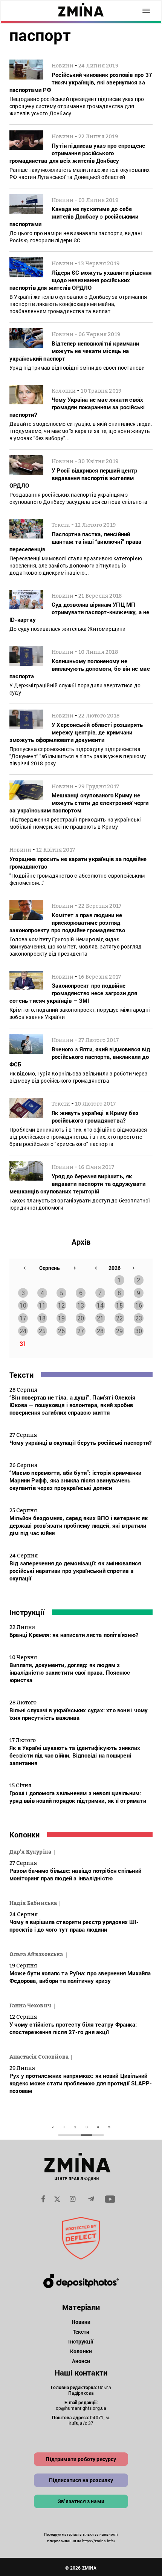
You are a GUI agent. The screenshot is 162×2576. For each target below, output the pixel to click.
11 (42, 1305)
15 (119, 1305)
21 (100, 1318)
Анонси (81, 2361)
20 (81, 1318)
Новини (81, 2322)
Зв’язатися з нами (81, 2501)
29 (119, 1331)
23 (139, 1318)
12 (61, 1305)
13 (81, 1305)
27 (81, 1331)
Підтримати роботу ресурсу (81, 2459)
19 (61, 1318)
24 (23, 1331)
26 (61, 1331)
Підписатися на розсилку (81, 2480)
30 (139, 1331)
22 (119, 1318)
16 (139, 1305)
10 (23, 1305)
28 (100, 1331)
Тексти (21, 1375)
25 (42, 1331)
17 (23, 1318)
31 (23, 1344)
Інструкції (27, 1612)
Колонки (24, 1834)
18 (42, 1318)
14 (100, 1305)
